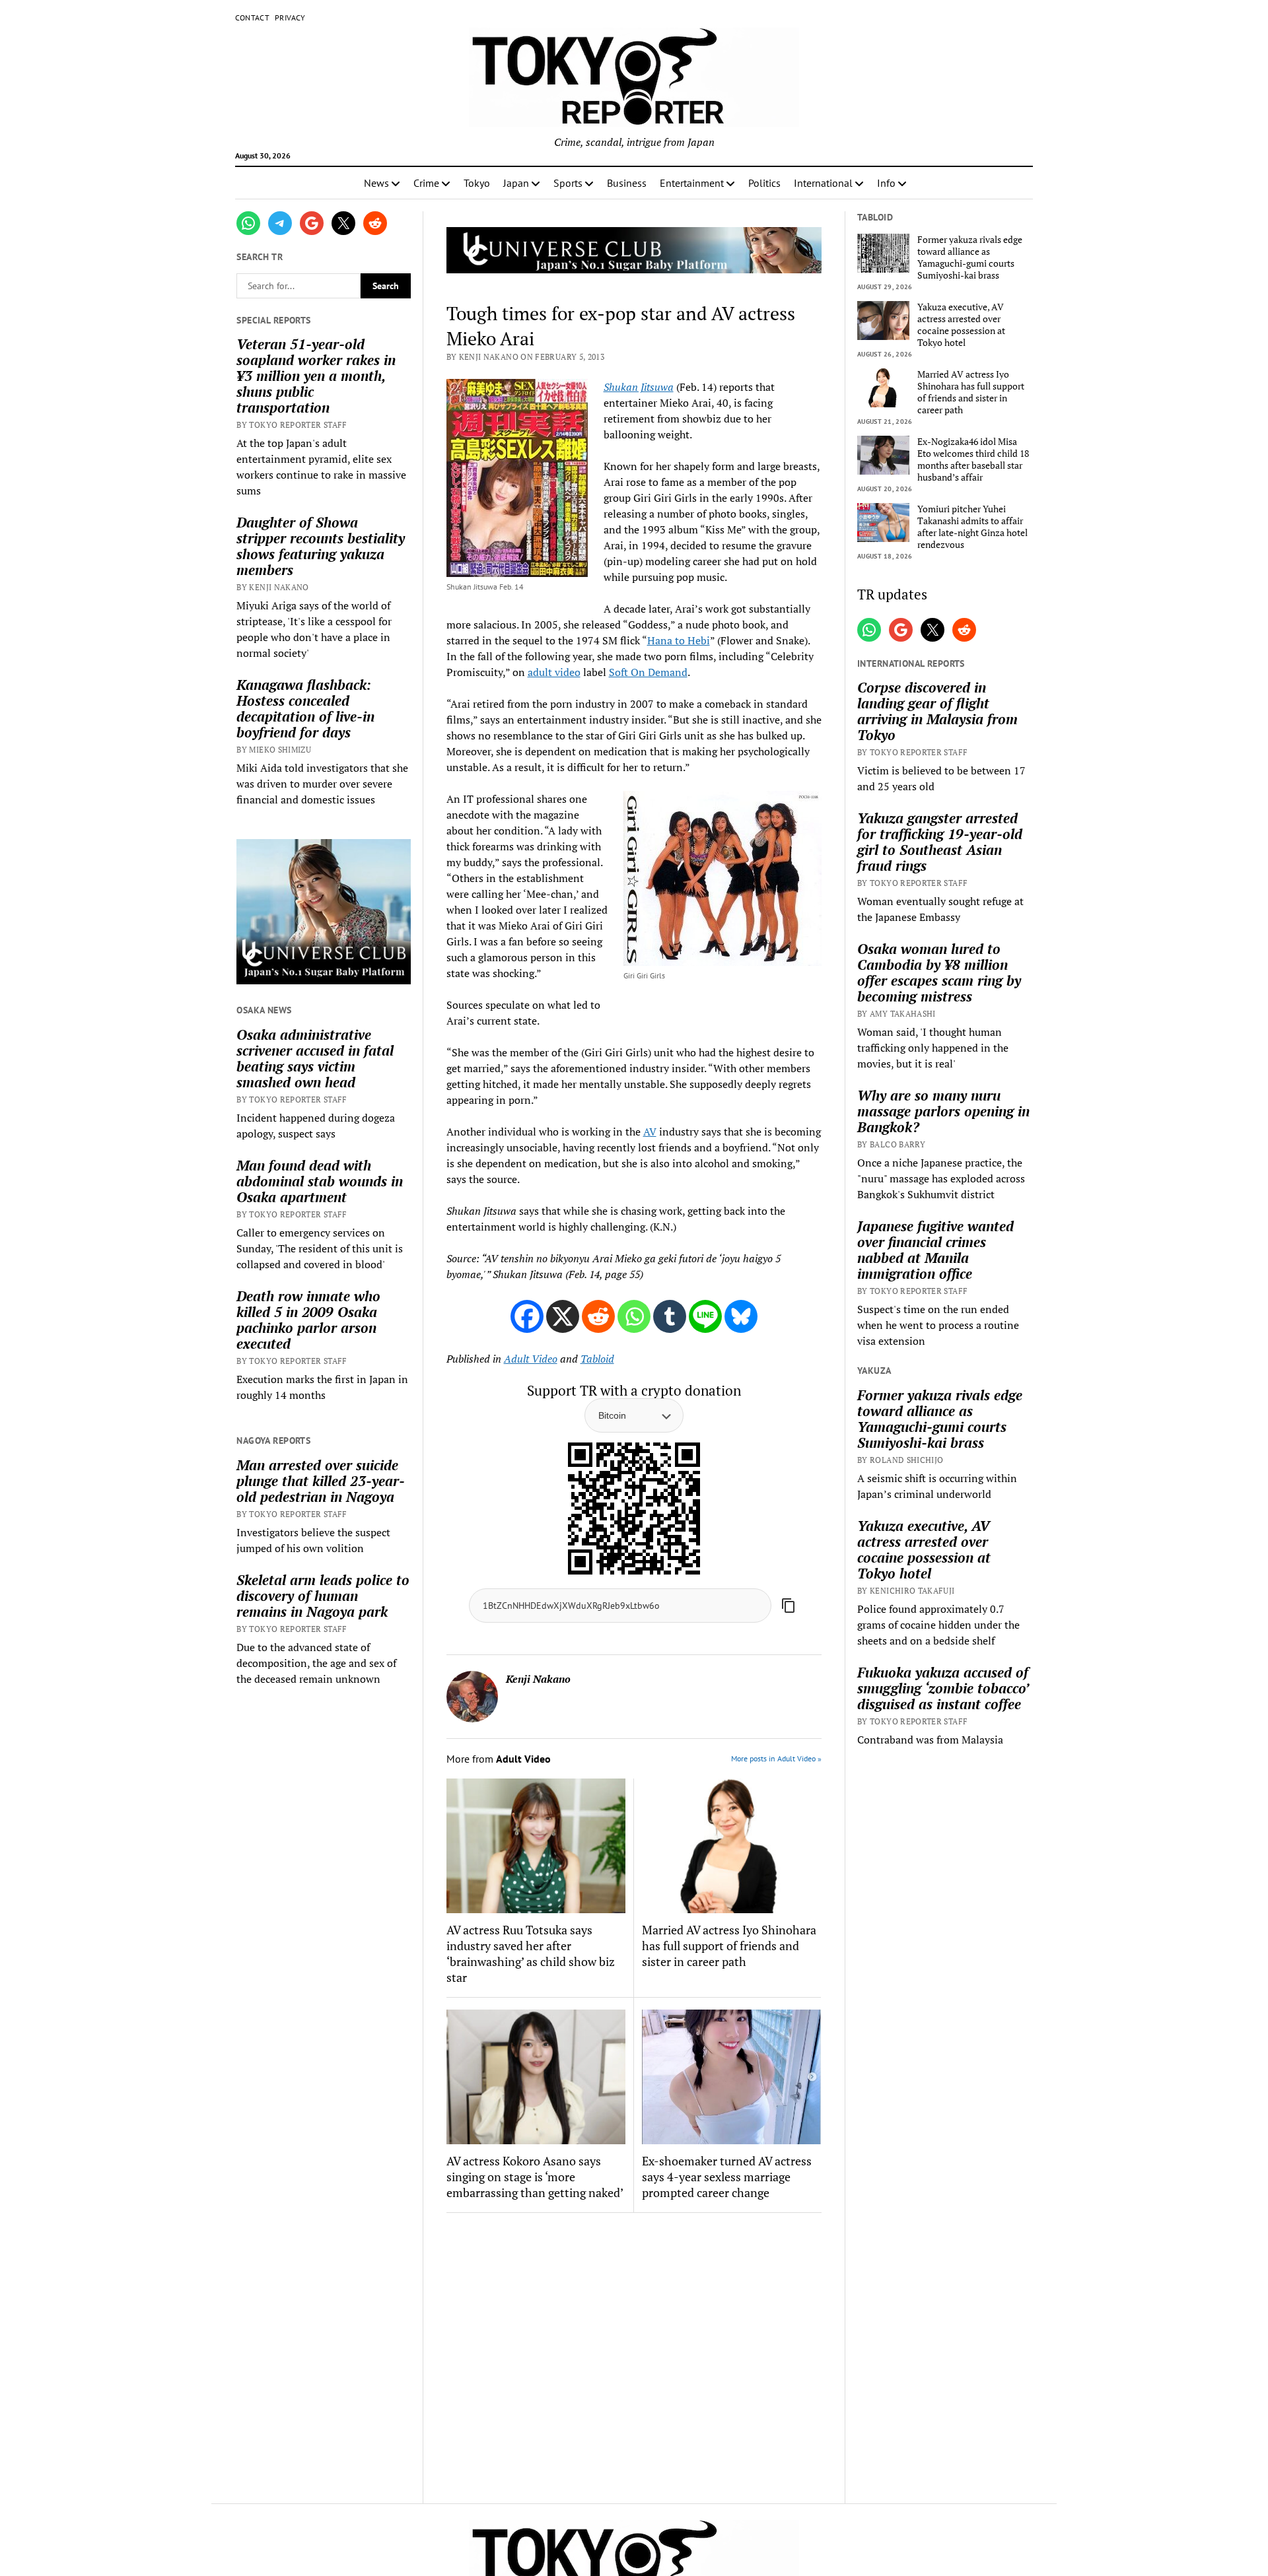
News (376, 183)
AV (650, 1132)
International (823, 183)
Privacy (290, 17)
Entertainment (692, 183)
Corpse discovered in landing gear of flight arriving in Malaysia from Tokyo (937, 711)
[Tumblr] (670, 1316)
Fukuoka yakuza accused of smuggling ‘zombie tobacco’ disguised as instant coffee (943, 1688)
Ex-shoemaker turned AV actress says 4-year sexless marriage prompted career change (727, 2177)
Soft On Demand (648, 672)
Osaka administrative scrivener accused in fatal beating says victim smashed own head (315, 1058)
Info (886, 183)
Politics (764, 183)
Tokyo (477, 183)
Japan (516, 183)
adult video (554, 672)
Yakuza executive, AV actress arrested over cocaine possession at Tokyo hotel (961, 325)
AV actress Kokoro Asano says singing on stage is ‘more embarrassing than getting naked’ (535, 2177)
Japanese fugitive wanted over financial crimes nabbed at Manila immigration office (935, 1250)
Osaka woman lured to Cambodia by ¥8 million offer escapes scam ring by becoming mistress (939, 972)
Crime (426, 183)
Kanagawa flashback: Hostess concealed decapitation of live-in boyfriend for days (305, 708)
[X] (563, 1316)
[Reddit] (598, 1316)
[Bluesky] (741, 1316)
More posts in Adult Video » (776, 1758)
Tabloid (597, 1359)
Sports (568, 183)
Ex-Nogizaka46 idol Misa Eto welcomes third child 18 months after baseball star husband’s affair (973, 459)
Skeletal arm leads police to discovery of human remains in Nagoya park (323, 1596)
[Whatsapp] (634, 1316)
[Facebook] (527, 1316)
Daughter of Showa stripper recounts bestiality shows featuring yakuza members (321, 546)
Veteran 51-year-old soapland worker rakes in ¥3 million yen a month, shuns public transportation (316, 376)
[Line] (705, 1316)
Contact (253, 17)
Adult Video (531, 1359)
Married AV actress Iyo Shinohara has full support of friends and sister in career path (729, 1946)
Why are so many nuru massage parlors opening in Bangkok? (943, 1111)
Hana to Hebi (679, 640)
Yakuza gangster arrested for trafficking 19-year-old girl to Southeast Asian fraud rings (940, 842)
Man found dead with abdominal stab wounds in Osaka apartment (320, 1181)
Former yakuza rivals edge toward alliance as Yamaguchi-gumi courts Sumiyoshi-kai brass (970, 257)
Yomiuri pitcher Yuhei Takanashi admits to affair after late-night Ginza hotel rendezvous (972, 527)
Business (627, 183)
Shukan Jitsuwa (639, 387)
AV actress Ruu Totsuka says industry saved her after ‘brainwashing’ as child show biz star (531, 1953)
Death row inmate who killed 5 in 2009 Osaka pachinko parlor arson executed (308, 1320)
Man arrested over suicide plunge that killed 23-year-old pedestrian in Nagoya (321, 1481)
